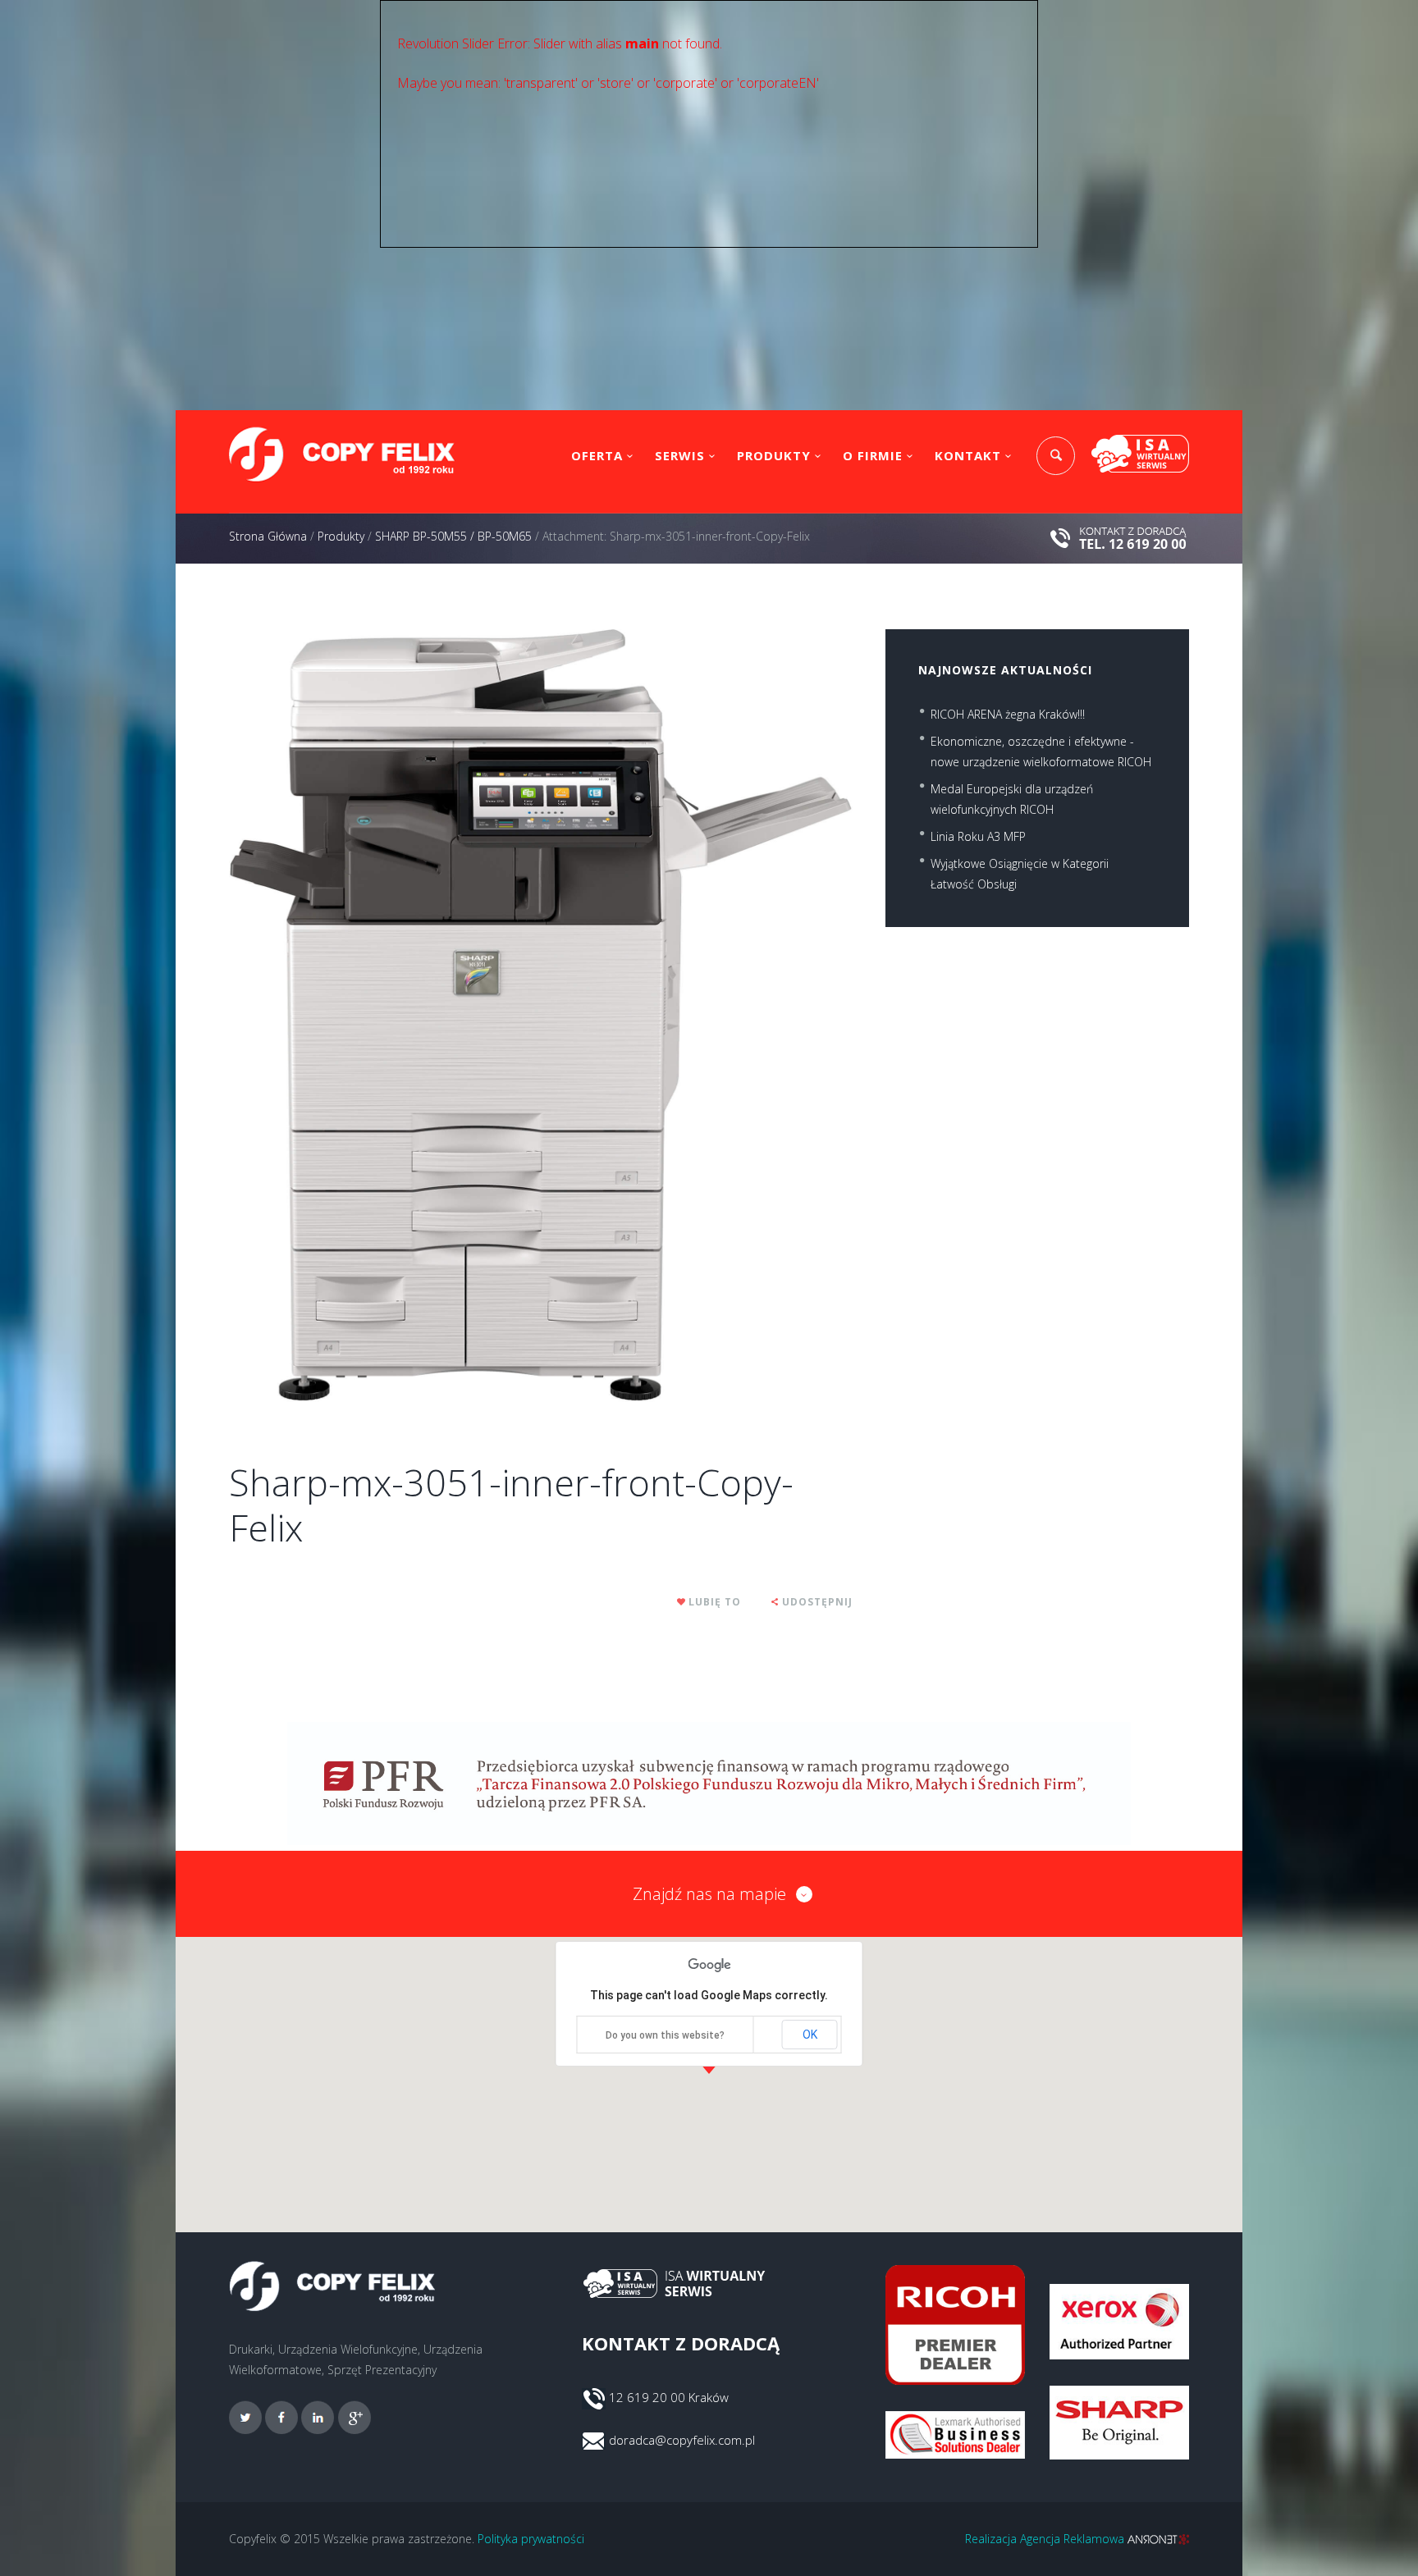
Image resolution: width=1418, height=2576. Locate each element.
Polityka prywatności (531, 2539)
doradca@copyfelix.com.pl (682, 2440)
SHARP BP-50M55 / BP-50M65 (453, 536)
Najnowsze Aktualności (1005, 670)
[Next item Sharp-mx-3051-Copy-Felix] (697, 1016)
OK (810, 2035)
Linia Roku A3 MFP (978, 836)
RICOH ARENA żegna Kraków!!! (1008, 714)
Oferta (597, 455)
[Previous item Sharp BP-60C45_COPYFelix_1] (385, 1016)
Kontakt (968, 455)
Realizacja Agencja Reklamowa (1046, 2539)
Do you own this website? (665, 2035)
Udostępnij (817, 1602)
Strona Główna (268, 536)
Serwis (680, 455)
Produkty (774, 455)
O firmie (873, 455)
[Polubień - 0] (682, 1602)
